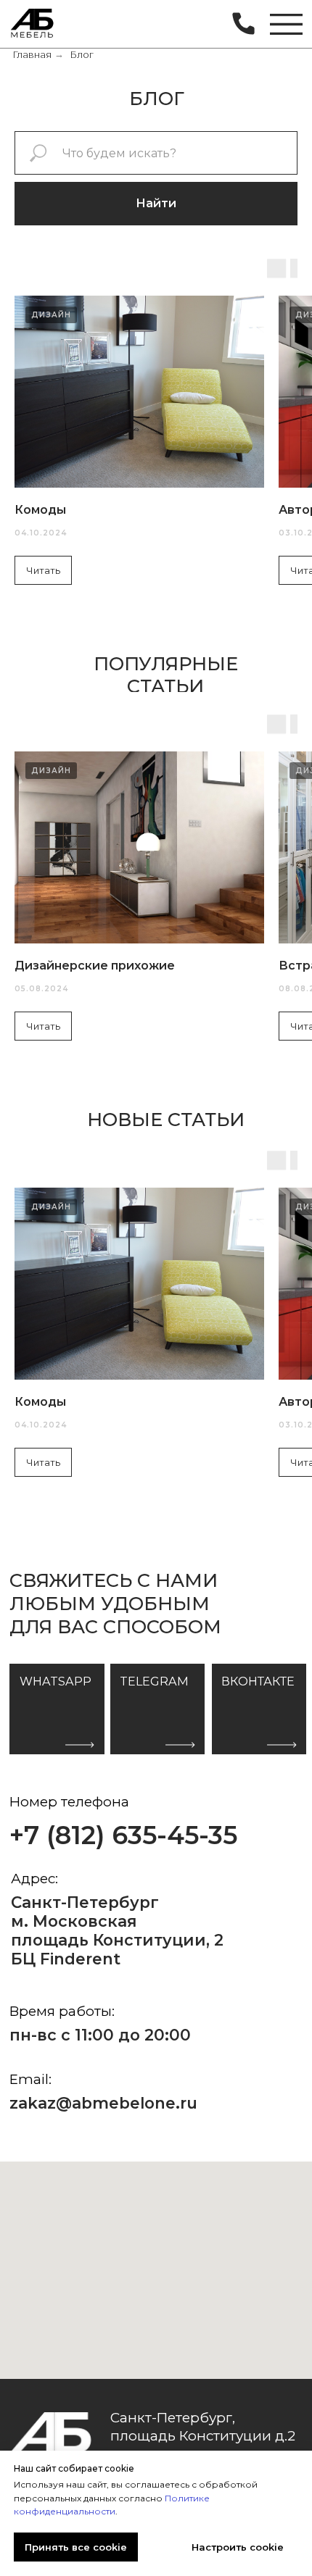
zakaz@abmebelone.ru (103, 2103)
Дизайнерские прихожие (95, 966)
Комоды (40, 510)
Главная (32, 55)
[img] (33, 25)
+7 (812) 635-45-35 (123, 1835)
